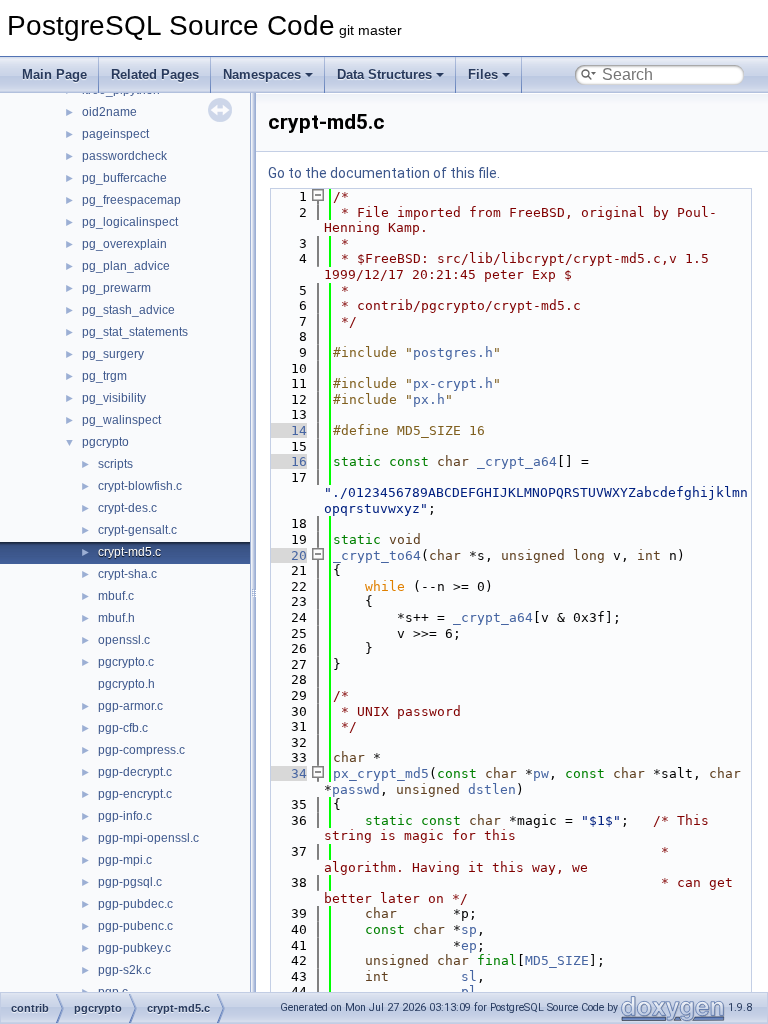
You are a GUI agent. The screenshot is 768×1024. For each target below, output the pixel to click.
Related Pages (155, 74)
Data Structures (384, 74)
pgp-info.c (125, 816)
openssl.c (124, 640)
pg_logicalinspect (130, 222)
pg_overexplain (124, 244)
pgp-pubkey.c (134, 948)
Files (483, 74)
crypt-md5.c (129, 552)
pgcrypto (105, 442)
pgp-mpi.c (125, 860)
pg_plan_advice (126, 266)
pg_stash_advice (128, 310)
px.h (429, 399)
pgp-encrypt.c (135, 794)
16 (287, 461)
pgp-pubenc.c (135, 926)
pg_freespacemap (131, 200)
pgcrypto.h (126, 684)
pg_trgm (104, 376)
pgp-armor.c (130, 706)
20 (287, 555)
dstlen (492, 789)
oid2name (109, 112)
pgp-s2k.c (124, 970)
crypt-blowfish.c (140, 486)
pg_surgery (113, 354)
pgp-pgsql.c (130, 882)
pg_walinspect (121, 420)
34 (287, 773)
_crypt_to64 (377, 555)
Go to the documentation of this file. (384, 173)
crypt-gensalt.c (137, 530)
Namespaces (262, 74)
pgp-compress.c (141, 750)
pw (541, 773)
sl (469, 976)
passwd (356, 789)
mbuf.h (116, 618)
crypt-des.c (127, 508)
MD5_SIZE (557, 960)
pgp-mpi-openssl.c (148, 838)
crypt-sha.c (127, 574)
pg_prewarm (116, 288)
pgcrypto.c (126, 662)
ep (469, 945)
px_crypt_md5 (381, 773)
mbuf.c (116, 596)
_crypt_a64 (517, 461)
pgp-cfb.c (123, 728)
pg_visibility (114, 398)
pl (469, 991)
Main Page (54, 74)
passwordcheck (124, 156)
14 (287, 430)
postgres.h (453, 352)
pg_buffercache (124, 178)
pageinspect (115, 134)
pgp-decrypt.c (135, 772)
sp (469, 929)
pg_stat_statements (135, 332)
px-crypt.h (453, 383)
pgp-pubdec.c (135, 904)
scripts (115, 464)
